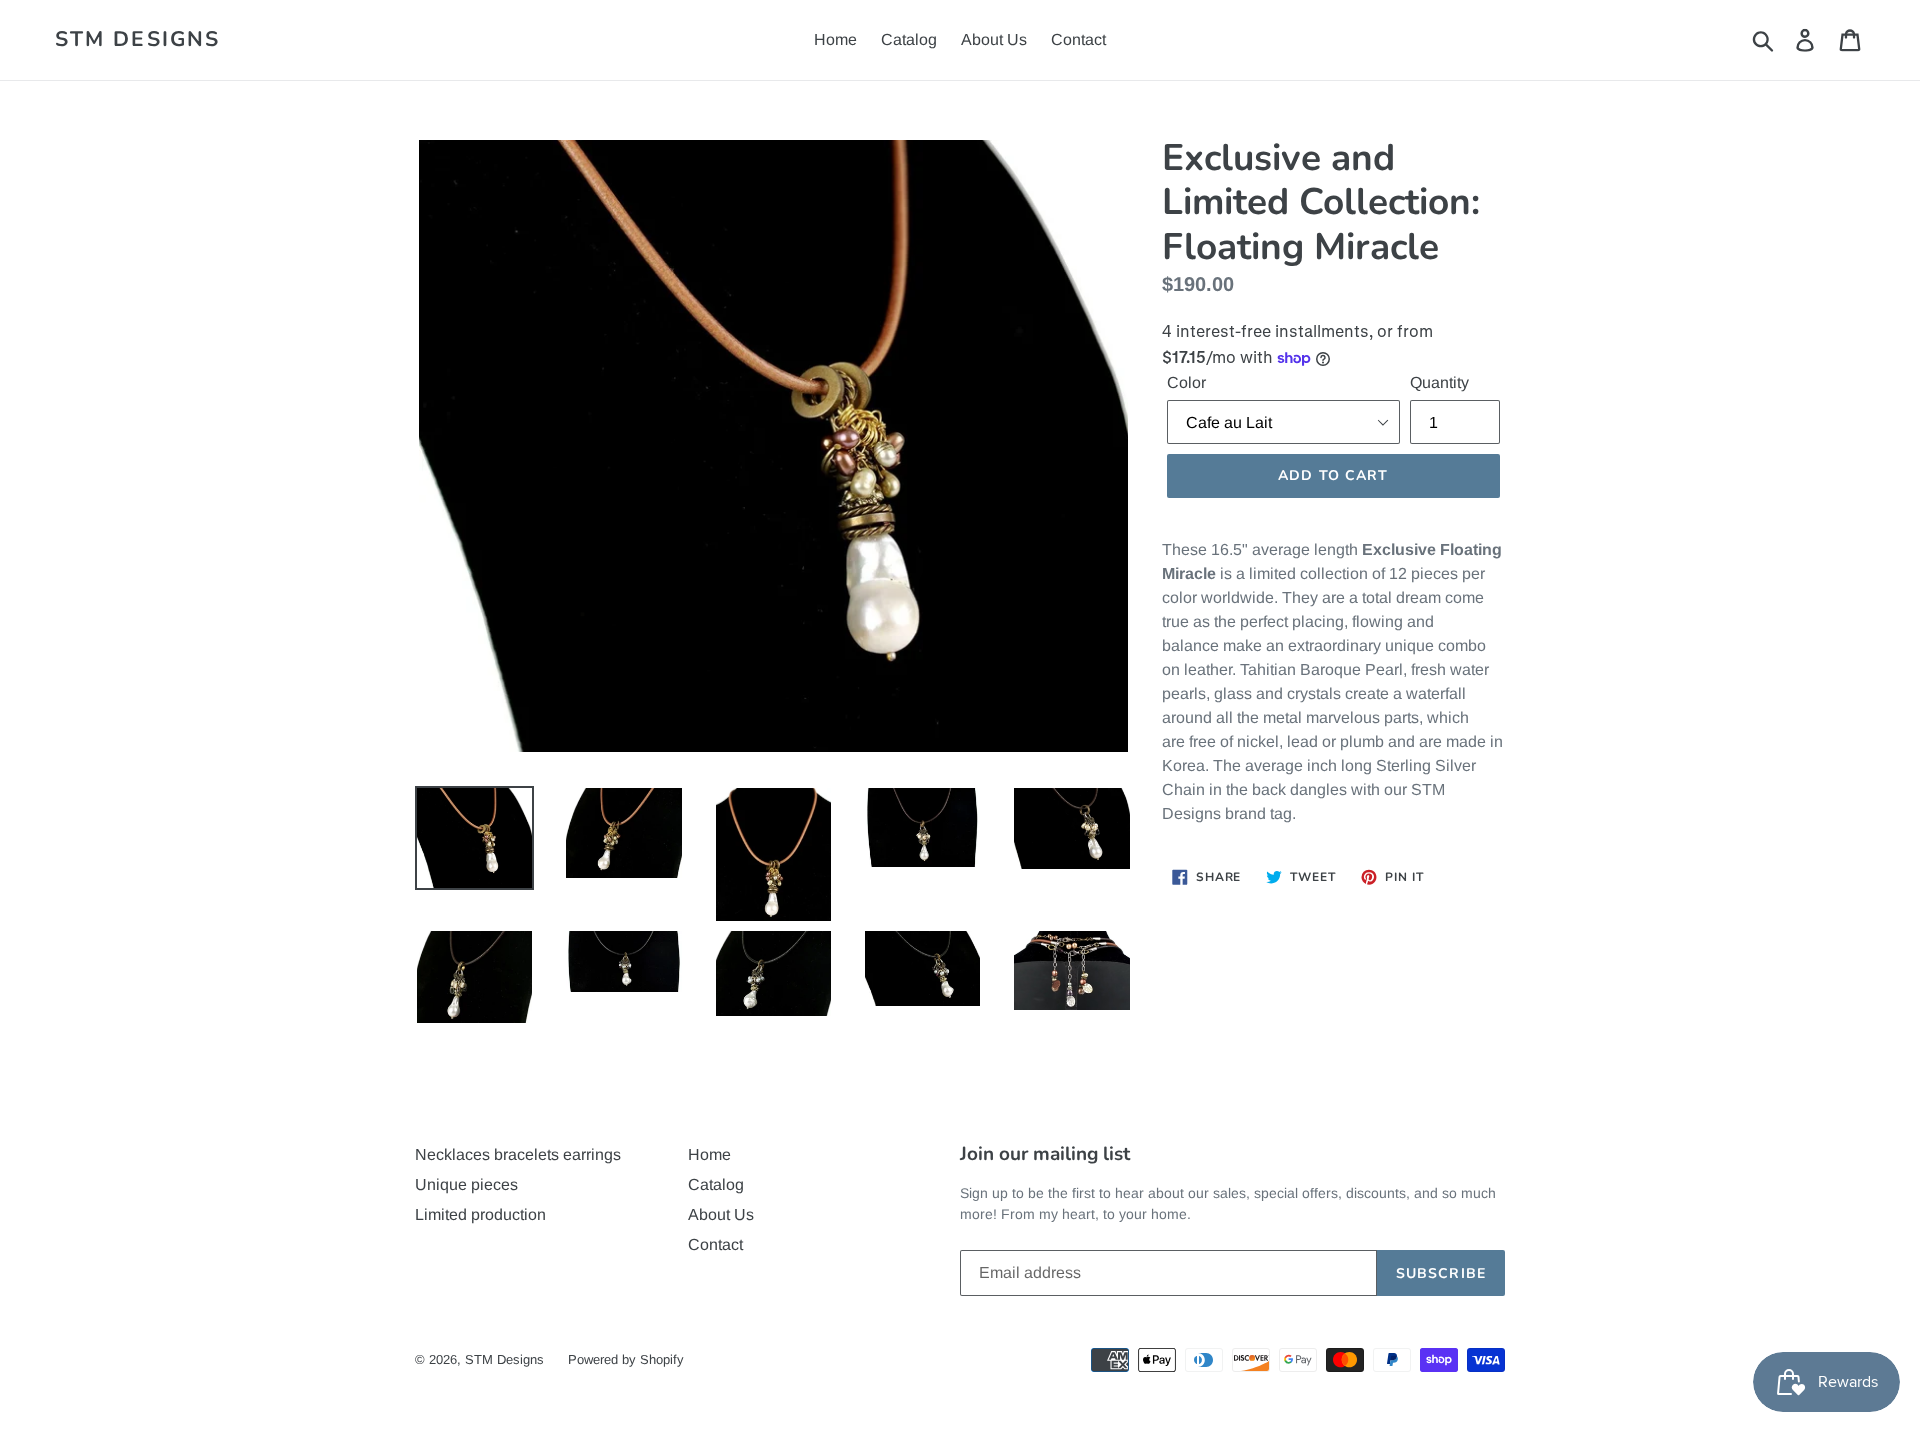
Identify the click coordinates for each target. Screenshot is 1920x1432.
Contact (1078, 39)
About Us (994, 39)
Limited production (480, 1214)
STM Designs (137, 39)
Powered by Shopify (626, 1359)
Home (835, 39)
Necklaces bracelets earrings (518, 1154)
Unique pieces (466, 1184)
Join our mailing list (1045, 1154)
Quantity (1439, 382)
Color (1186, 382)
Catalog (909, 39)
